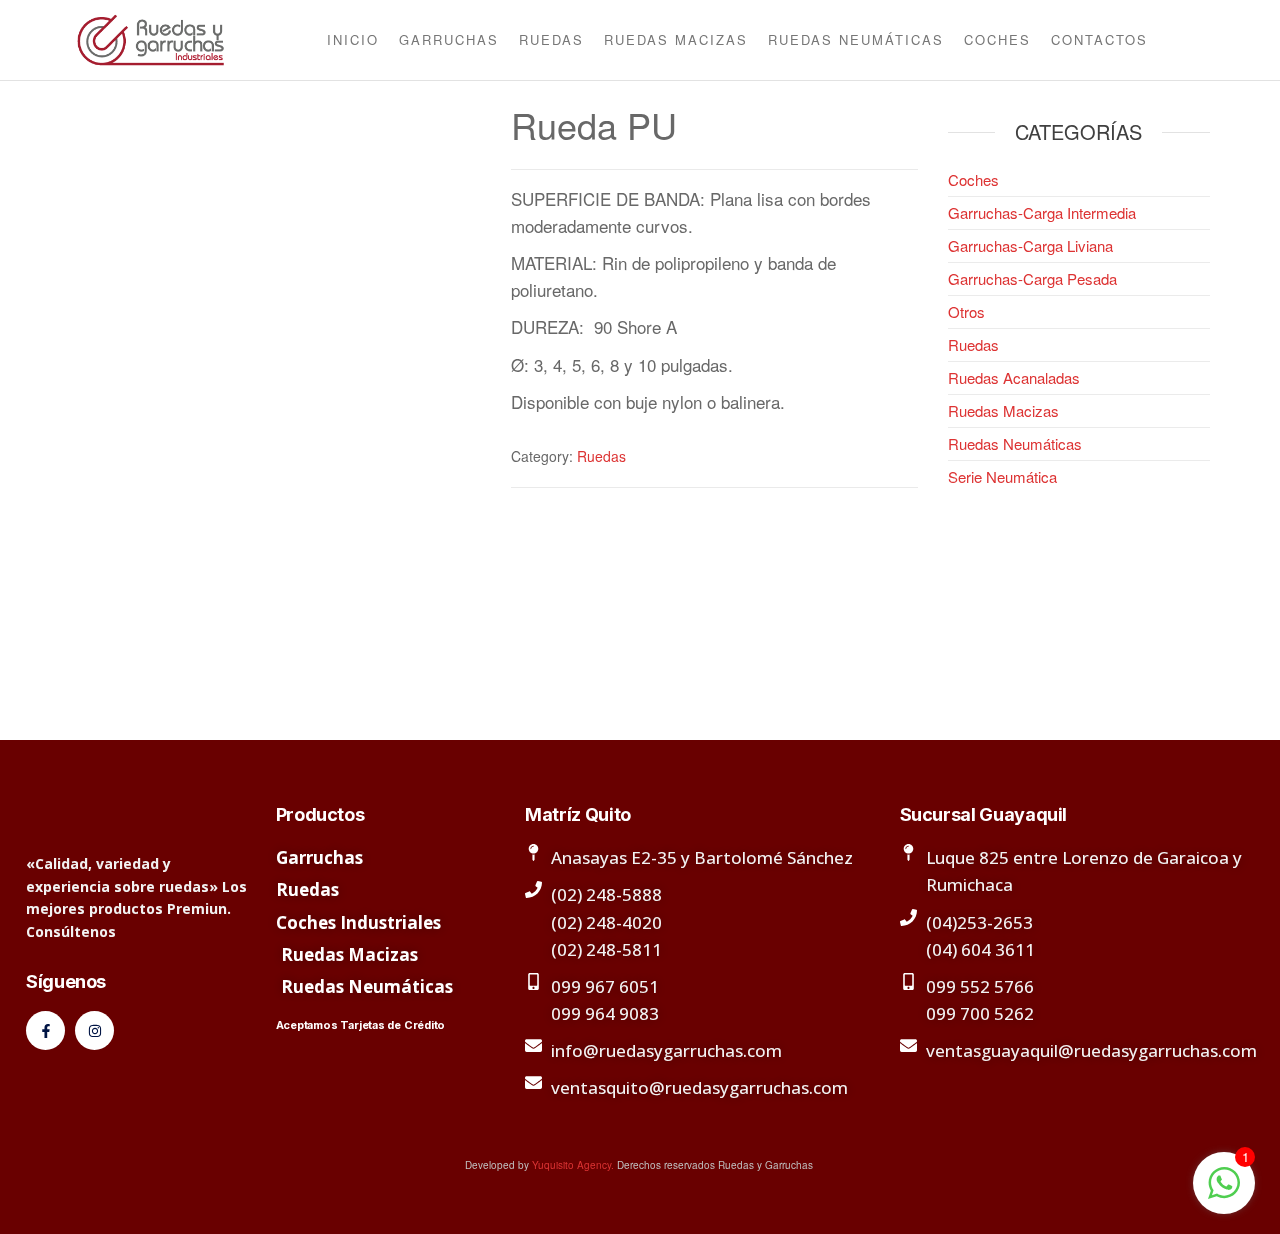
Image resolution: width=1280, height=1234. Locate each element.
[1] (1224, 1191)
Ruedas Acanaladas (1014, 377)
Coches (997, 39)
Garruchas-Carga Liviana (1030, 245)
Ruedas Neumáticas (856, 39)
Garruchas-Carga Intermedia (1042, 212)
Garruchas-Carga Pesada (1032, 278)
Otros (966, 311)
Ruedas (551, 39)
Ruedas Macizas (676, 39)
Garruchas (449, 39)
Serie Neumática (1002, 476)
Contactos (1099, 39)
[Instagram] (94, 1030)
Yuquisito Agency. (573, 1165)
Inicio (353, 39)
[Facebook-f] (45, 1030)
